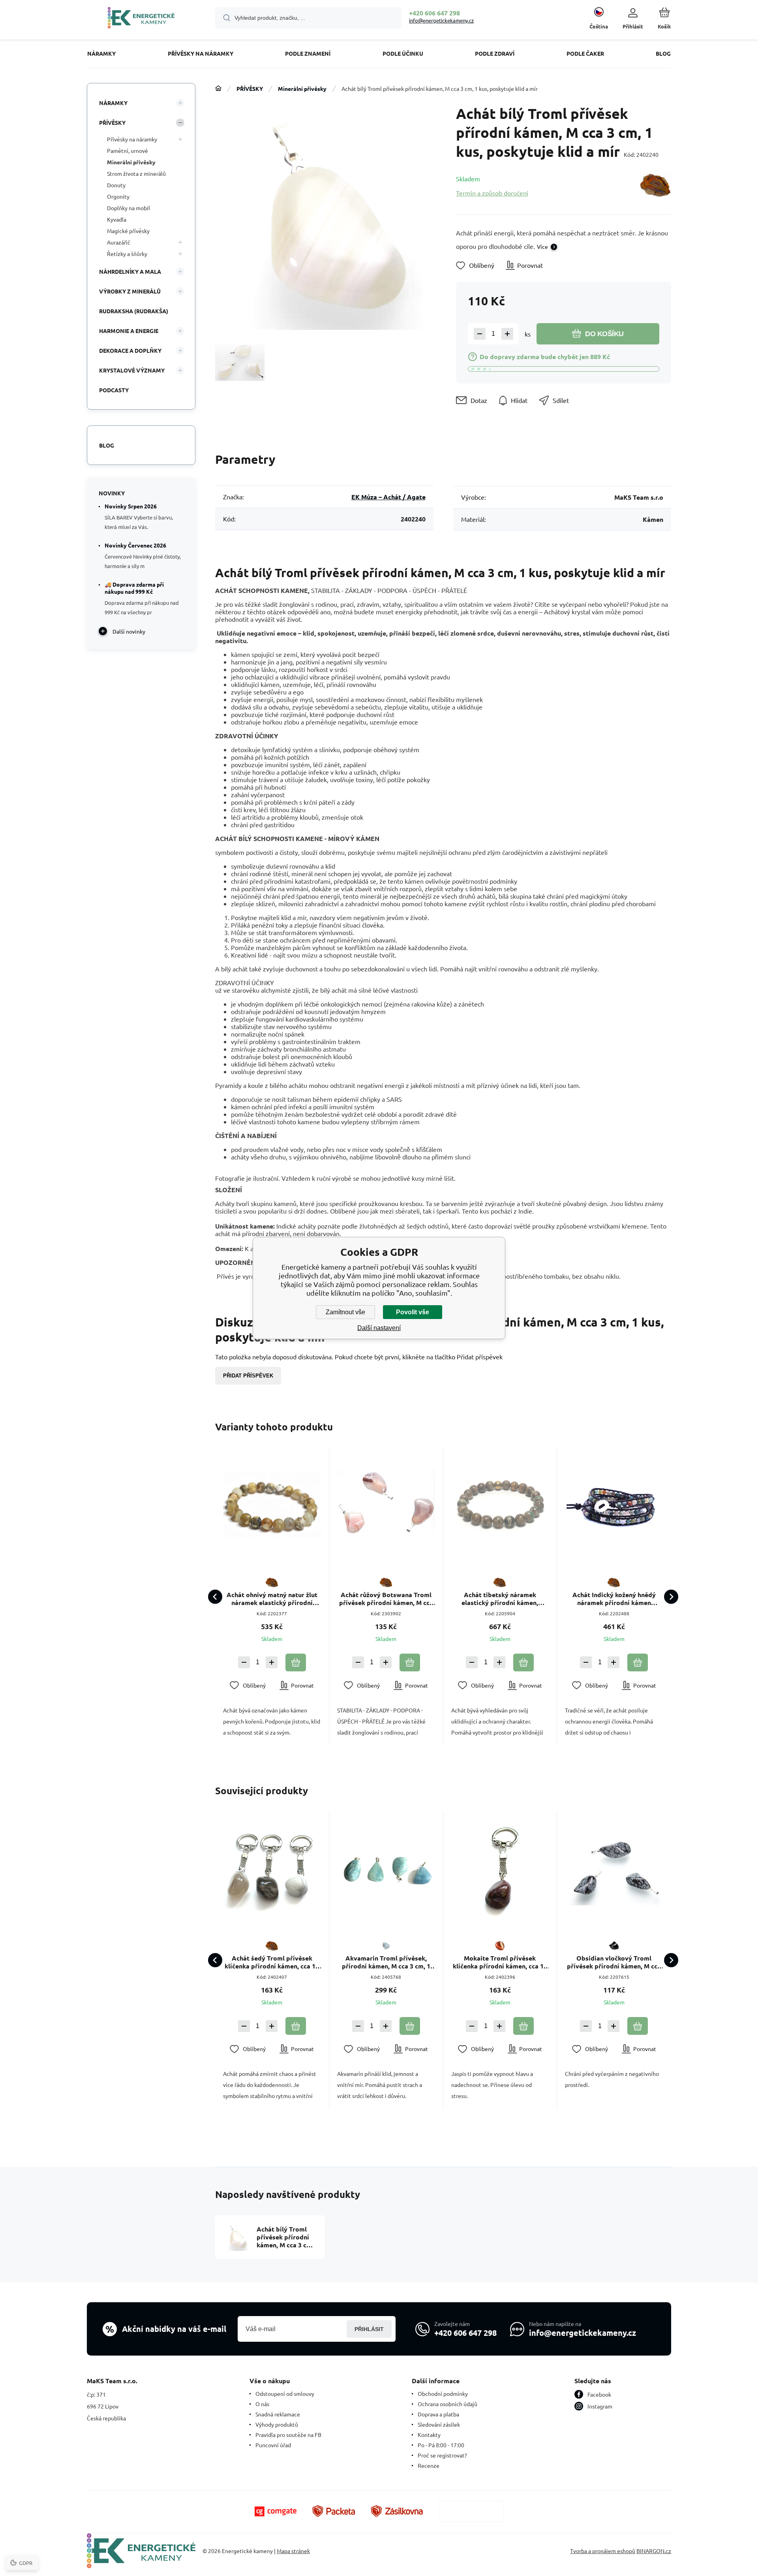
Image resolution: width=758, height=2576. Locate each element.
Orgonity (118, 196)
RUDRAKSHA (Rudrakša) (134, 311)
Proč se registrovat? (442, 2455)
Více (542, 246)
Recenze (429, 2465)
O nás (262, 2404)
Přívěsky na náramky (132, 139)
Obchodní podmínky (443, 2393)
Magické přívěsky (128, 231)
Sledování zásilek (439, 2424)
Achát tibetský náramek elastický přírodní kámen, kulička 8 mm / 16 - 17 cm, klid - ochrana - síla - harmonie (500, 1599)
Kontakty (429, 2435)
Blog (107, 445)
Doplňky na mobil (129, 208)
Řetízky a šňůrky (127, 254)
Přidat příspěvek (248, 1376)
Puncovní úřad (273, 2445)
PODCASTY (114, 390)
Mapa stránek (293, 2551)
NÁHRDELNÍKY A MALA (130, 271)
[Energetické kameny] (218, 88)
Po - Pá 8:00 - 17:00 (441, 2445)
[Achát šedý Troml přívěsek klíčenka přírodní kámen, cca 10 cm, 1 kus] (272, 1868)
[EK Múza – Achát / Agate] (656, 185)
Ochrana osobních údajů (447, 2404)
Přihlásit (369, 2329)
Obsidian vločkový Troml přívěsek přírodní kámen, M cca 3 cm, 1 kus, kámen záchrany (614, 1962)
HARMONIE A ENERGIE (129, 331)
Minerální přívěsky (302, 88)
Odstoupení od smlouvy (285, 2393)
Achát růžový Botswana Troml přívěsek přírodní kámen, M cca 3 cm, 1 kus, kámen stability (386, 1599)
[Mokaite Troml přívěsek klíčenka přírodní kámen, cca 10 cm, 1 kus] (500, 1868)
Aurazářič (119, 242)
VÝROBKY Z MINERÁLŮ (130, 291)
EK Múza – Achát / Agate (388, 497)
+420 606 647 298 (434, 13)
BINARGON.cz (654, 2551)
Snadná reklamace (278, 2414)
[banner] (141, 19)
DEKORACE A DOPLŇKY (130, 350)
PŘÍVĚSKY (250, 88)
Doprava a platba (438, 2414)
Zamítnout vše (345, 1312)
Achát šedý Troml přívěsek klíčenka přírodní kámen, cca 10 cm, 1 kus (272, 1962)
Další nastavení (379, 1328)
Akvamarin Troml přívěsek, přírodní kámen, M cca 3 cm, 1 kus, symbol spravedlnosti (386, 1962)
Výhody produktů (277, 2424)
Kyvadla (117, 219)
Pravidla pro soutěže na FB (288, 2435)
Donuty (116, 185)
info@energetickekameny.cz (441, 20)
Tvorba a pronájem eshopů (603, 2551)
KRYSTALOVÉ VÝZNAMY (132, 370)
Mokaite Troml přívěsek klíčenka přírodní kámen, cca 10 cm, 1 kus (500, 1962)
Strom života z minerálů (136, 173)
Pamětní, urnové (128, 151)
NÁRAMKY (113, 103)
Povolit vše (413, 1312)
